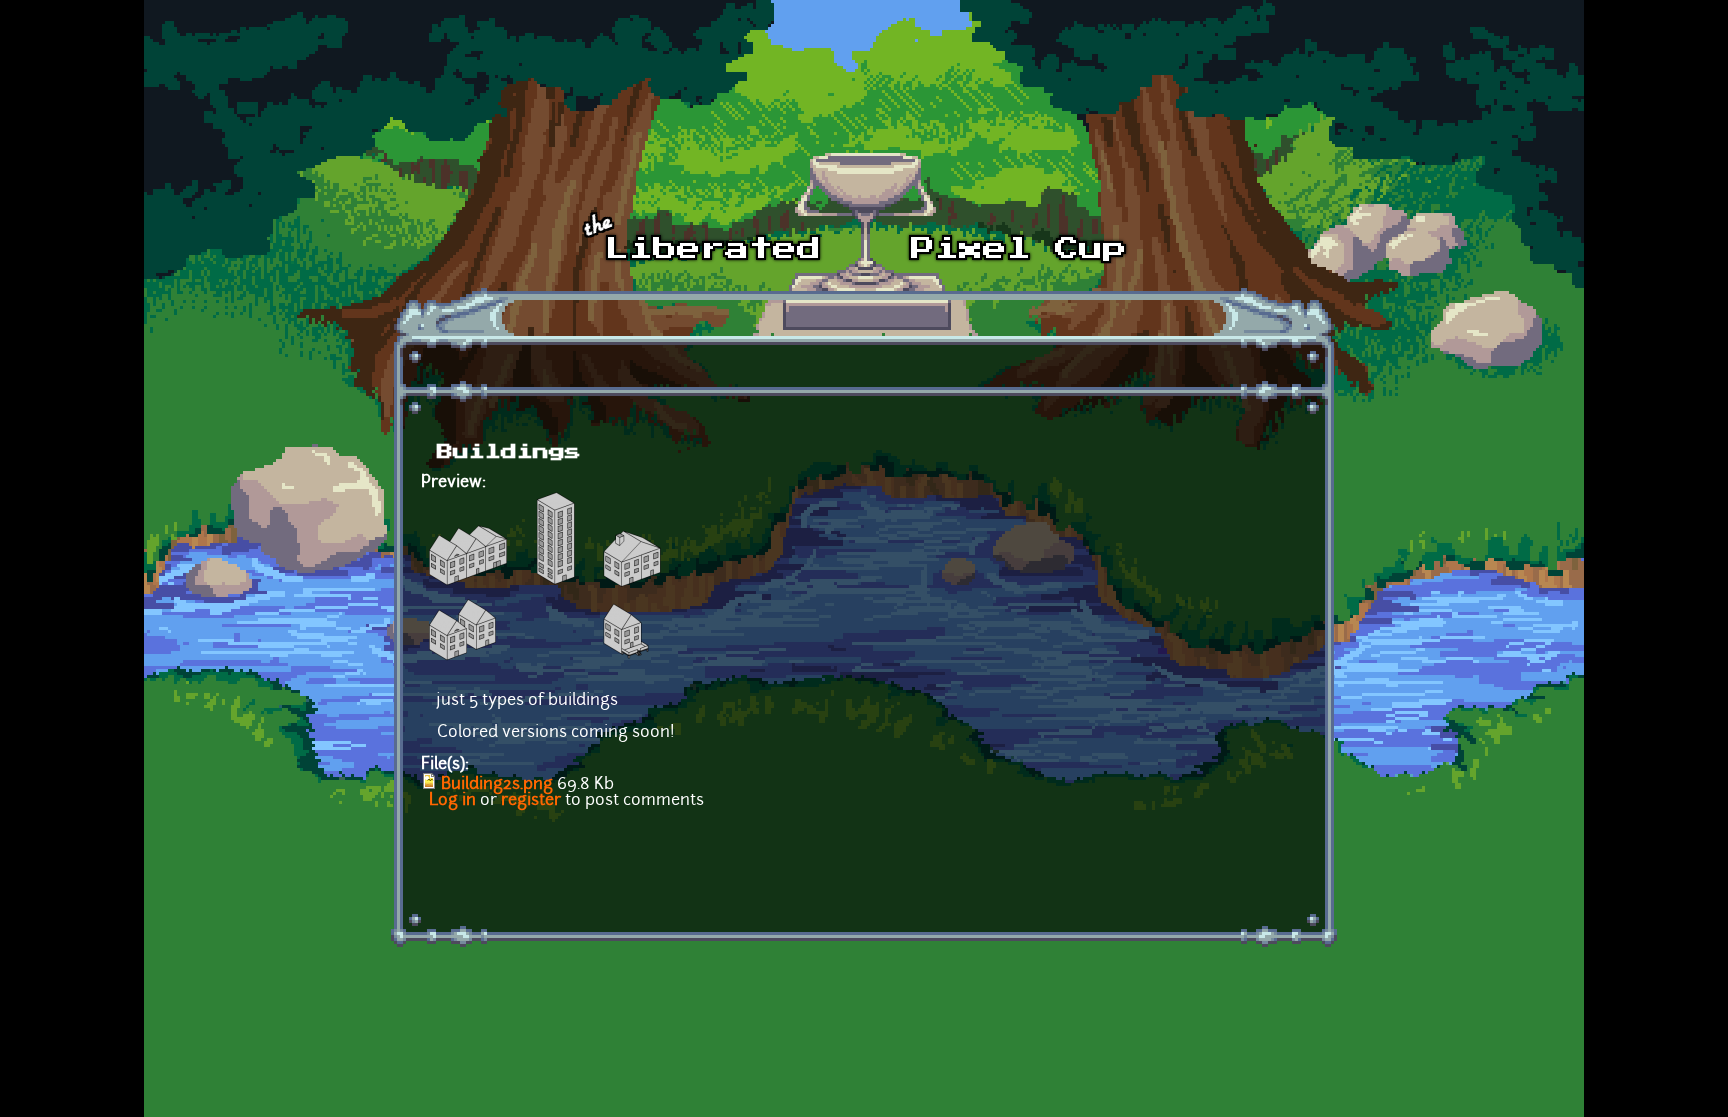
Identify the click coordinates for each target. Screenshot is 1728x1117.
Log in (452, 801)
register (531, 801)
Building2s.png (497, 785)
